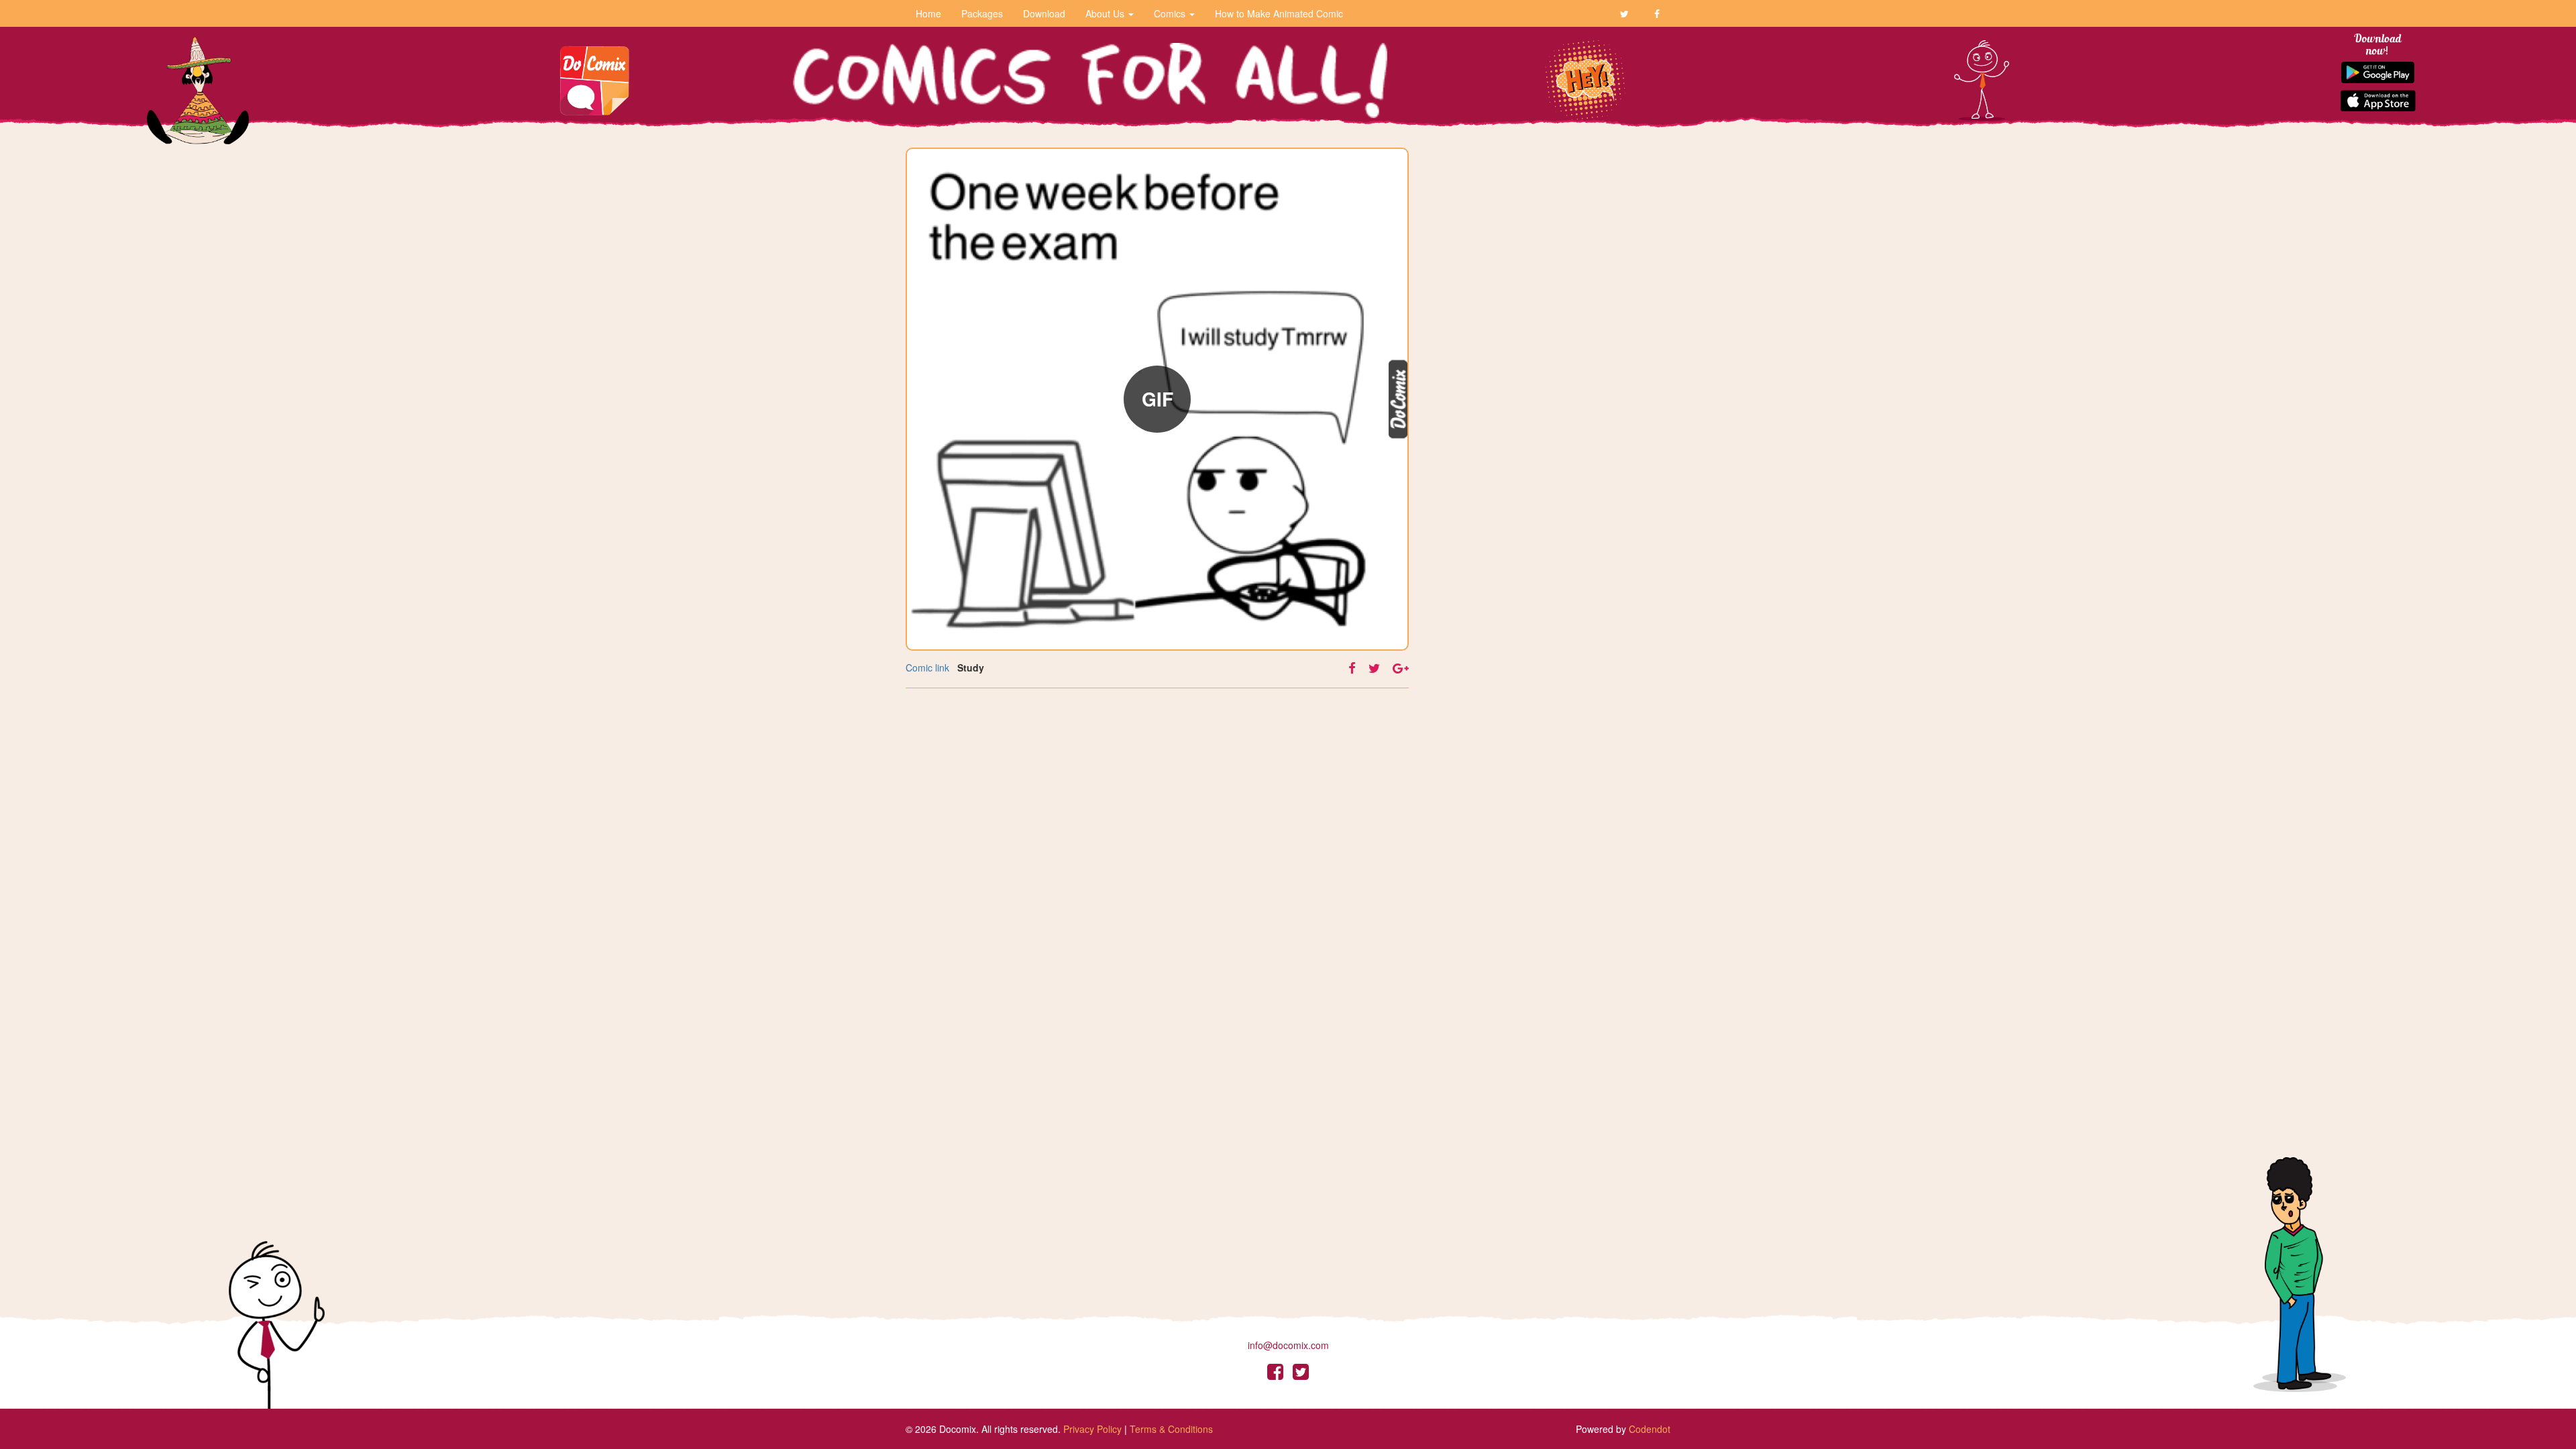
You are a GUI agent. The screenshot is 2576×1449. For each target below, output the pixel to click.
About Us (1106, 13)
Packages (982, 13)
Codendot (1650, 1429)
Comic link (927, 667)
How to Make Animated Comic (1279, 13)
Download (1044, 13)
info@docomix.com (1288, 1345)
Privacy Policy (1092, 1429)
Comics (1171, 13)
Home (928, 13)
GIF (1158, 399)
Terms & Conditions (1171, 1429)
